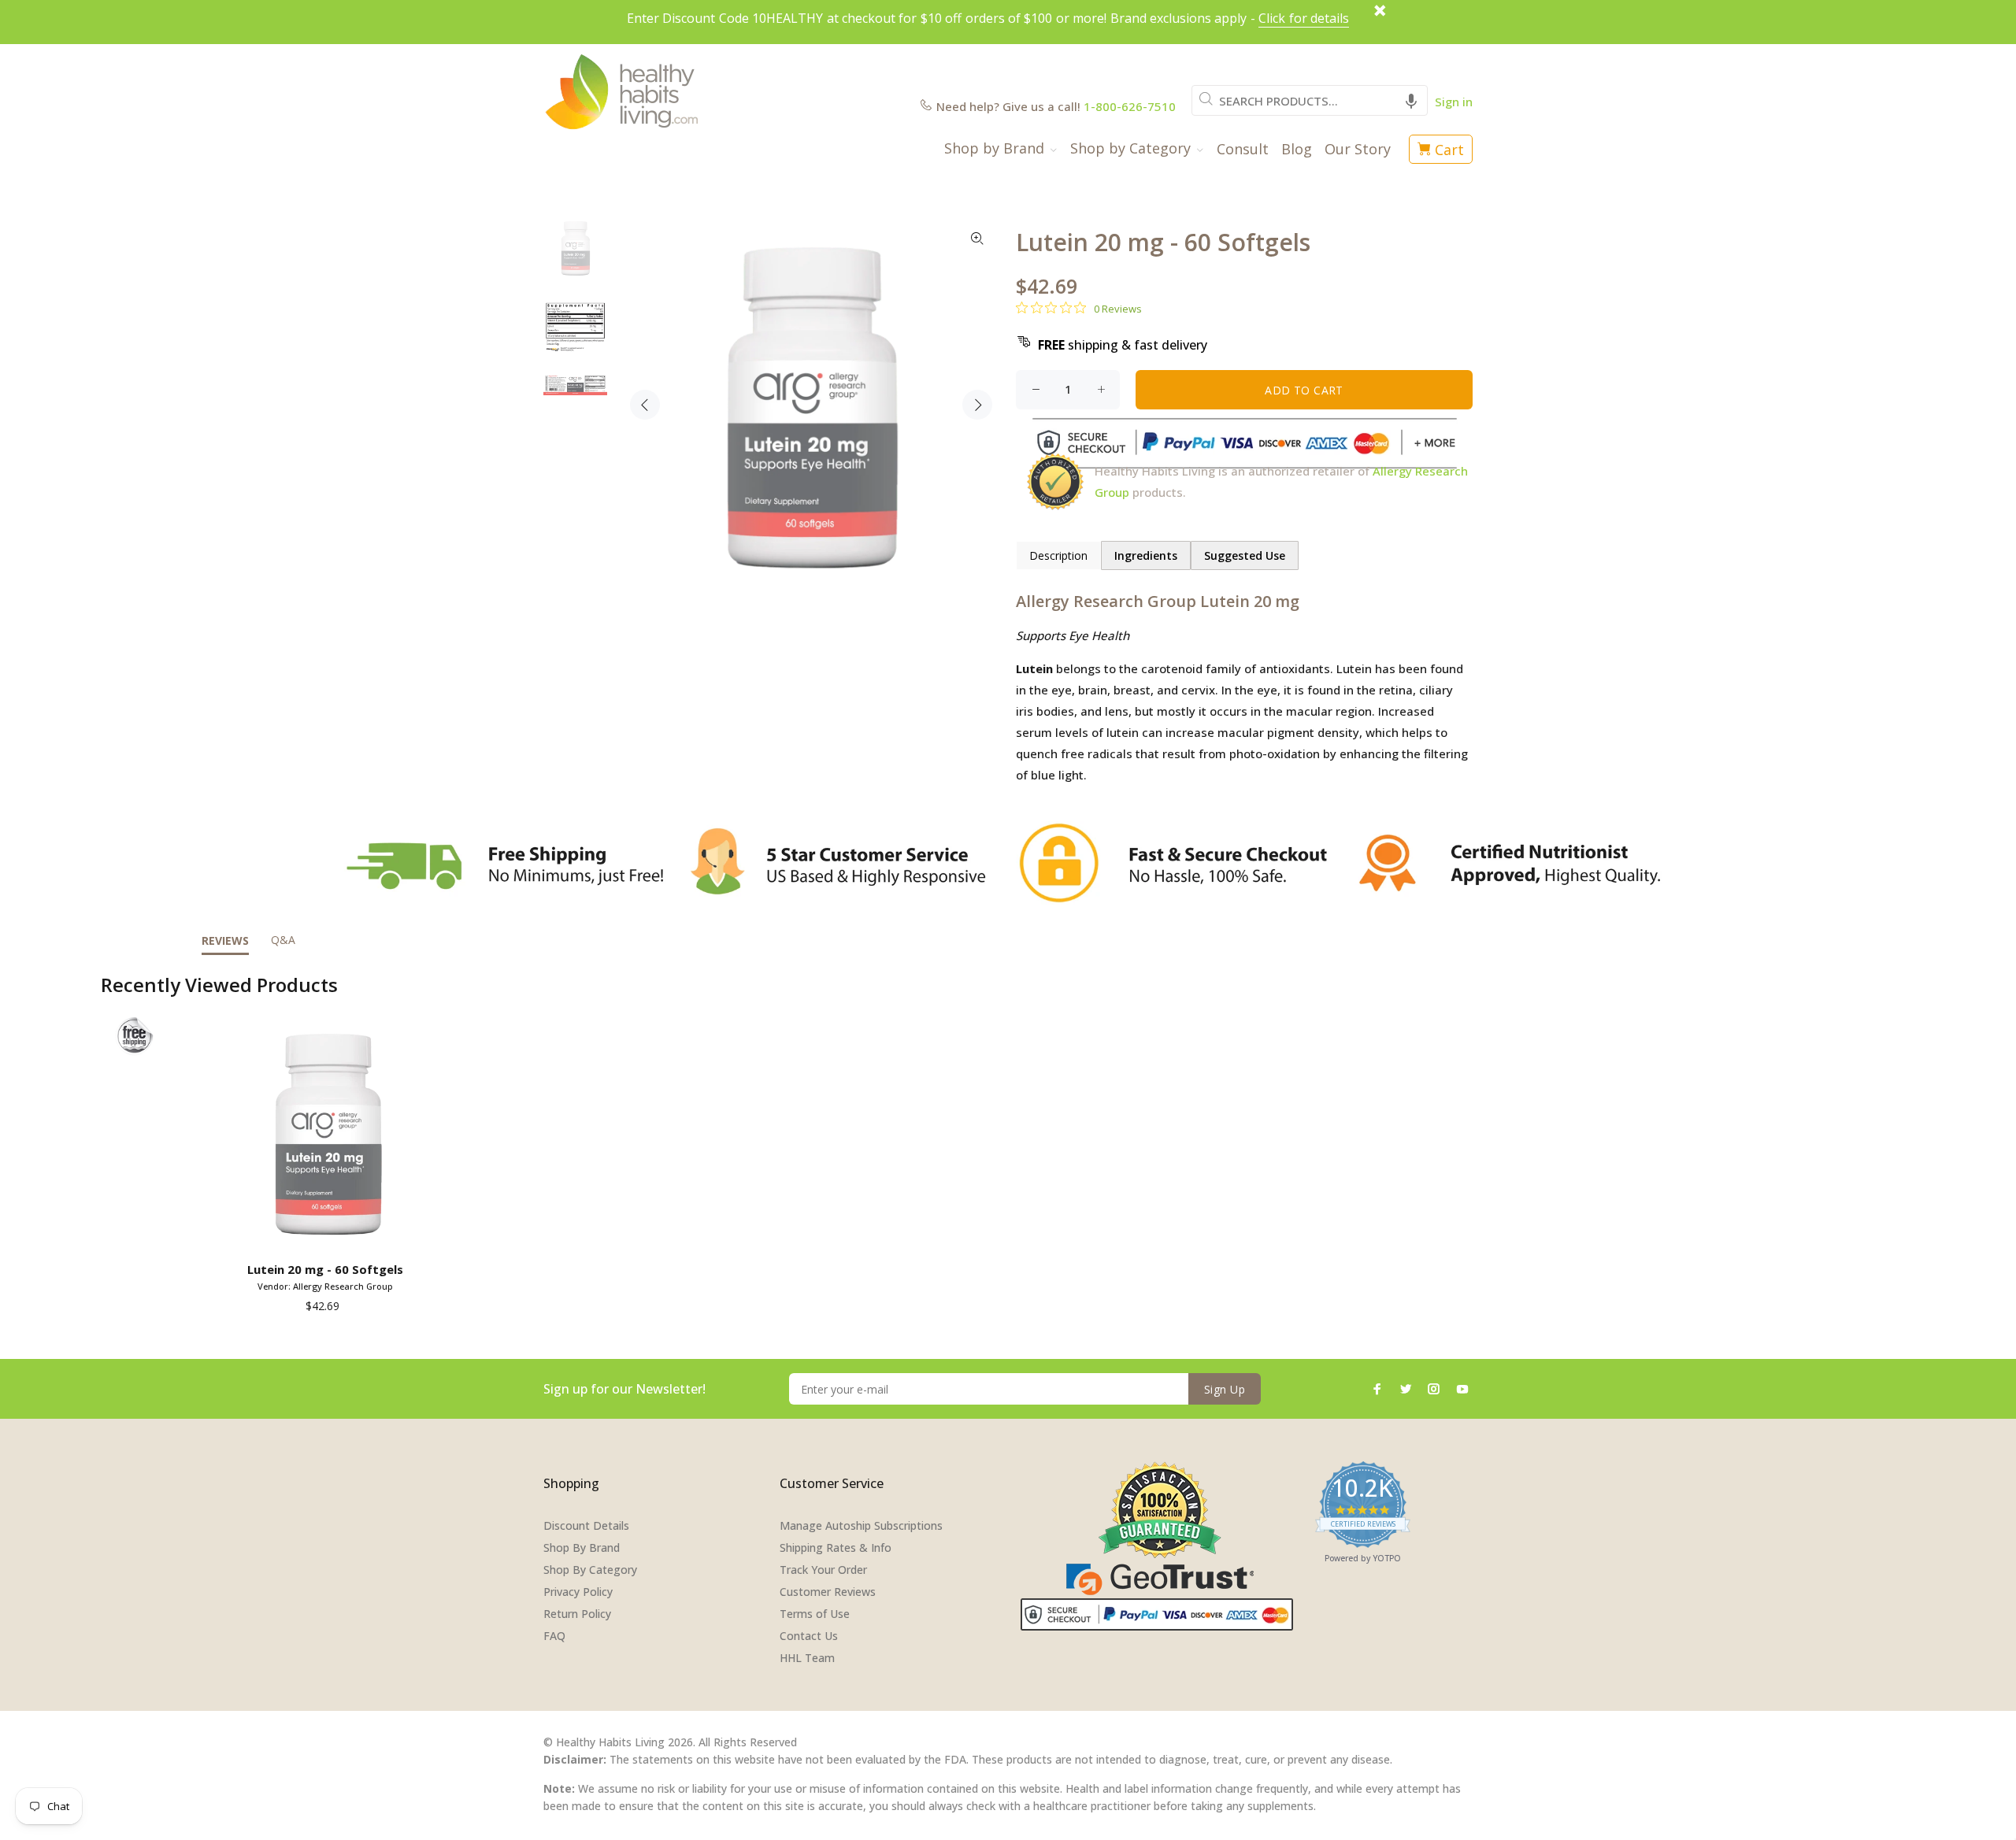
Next (977, 405)
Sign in (1454, 102)
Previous (645, 405)
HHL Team (807, 1658)
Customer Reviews (828, 1592)
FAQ (554, 1636)
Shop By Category (590, 1570)
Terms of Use (815, 1614)
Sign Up (1225, 1389)
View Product (328, 1233)
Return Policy (577, 1614)
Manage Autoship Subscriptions (861, 1525)
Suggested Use (1245, 555)
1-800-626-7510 (1130, 106)
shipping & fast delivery (1123, 345)
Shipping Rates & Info (836, 1548)
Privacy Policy (578, 1592)
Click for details (1304, 18)
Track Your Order (823, 1570)
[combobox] (1310, 100)
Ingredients (1146, 555)
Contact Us (809, 1636)
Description (1058, 555)
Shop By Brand (582, 1548)
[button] (1411, 100)
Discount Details (586, 1525)
